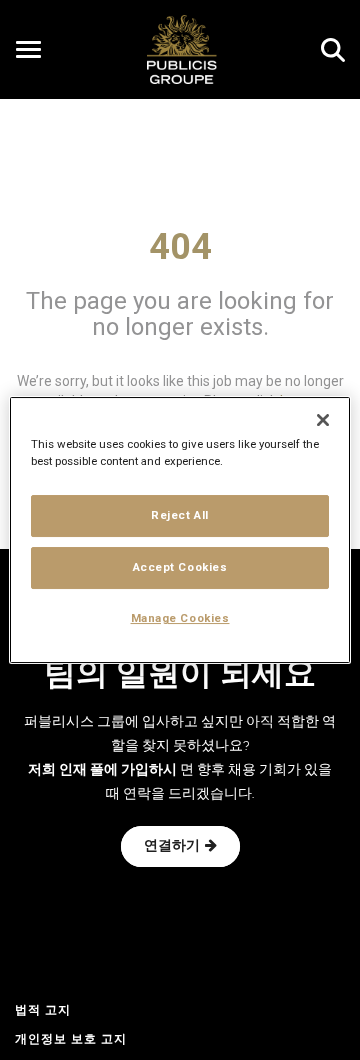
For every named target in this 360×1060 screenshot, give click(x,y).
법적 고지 (43, 1011)
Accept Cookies (180, 567)
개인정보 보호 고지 (71, 1040)
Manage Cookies (180, 618)
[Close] (323, 420)
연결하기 (172, 846)
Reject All (180, 515)
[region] (180, 530)
